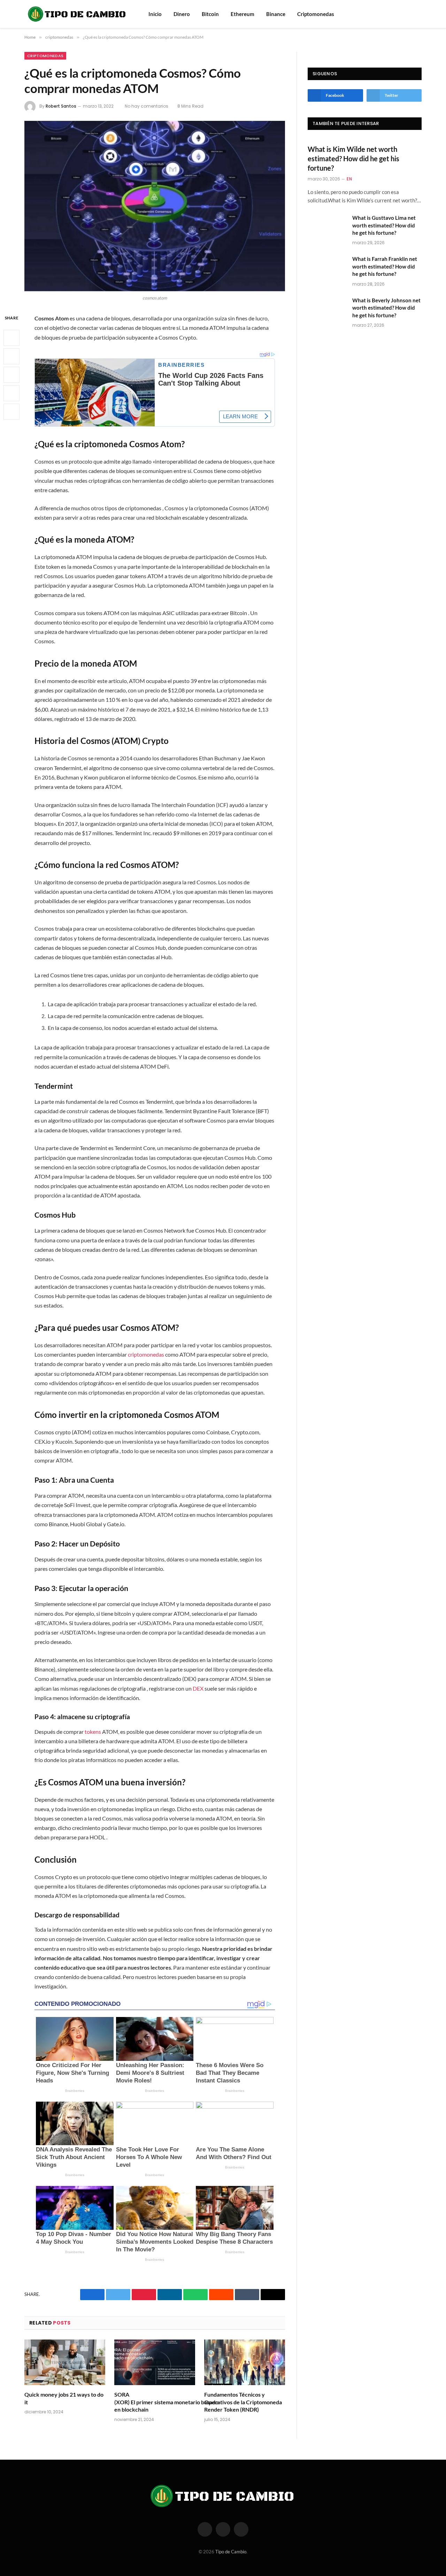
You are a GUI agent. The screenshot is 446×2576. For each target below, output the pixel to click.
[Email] (11, 412)
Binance (276, 14)
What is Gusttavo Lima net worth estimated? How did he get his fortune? (384, 225)
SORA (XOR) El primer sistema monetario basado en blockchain (155, 2402)
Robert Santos (61, 106)
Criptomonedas (316, 14)
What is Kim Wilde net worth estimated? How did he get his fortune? (353, 158)
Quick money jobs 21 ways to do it (64, 2398)
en (349, 179)
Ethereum (243, 14)
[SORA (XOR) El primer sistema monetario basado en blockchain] (155, 2362)
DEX (198, 1688)
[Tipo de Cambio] (77, 14)
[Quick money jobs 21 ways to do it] (65, 2362)
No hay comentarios (147, 106)
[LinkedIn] (11, 375)
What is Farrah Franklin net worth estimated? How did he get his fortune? (385, 266)
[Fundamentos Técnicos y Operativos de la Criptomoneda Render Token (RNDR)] (245, 2362)
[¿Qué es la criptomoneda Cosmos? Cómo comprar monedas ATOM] (155, 206)
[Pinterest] (11, 393)
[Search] (409, 14)
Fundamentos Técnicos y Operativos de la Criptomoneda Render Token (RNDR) (243, 2402)
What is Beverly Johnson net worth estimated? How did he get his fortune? (386, 308)
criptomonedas (45, 56)
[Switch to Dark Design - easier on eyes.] (418, 14)
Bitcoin (210, 14)
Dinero (182, 14)
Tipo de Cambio (231, 2552)
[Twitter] (11, 356)
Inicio (155, 14)
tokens (93, 1732)
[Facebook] (11, 338)
